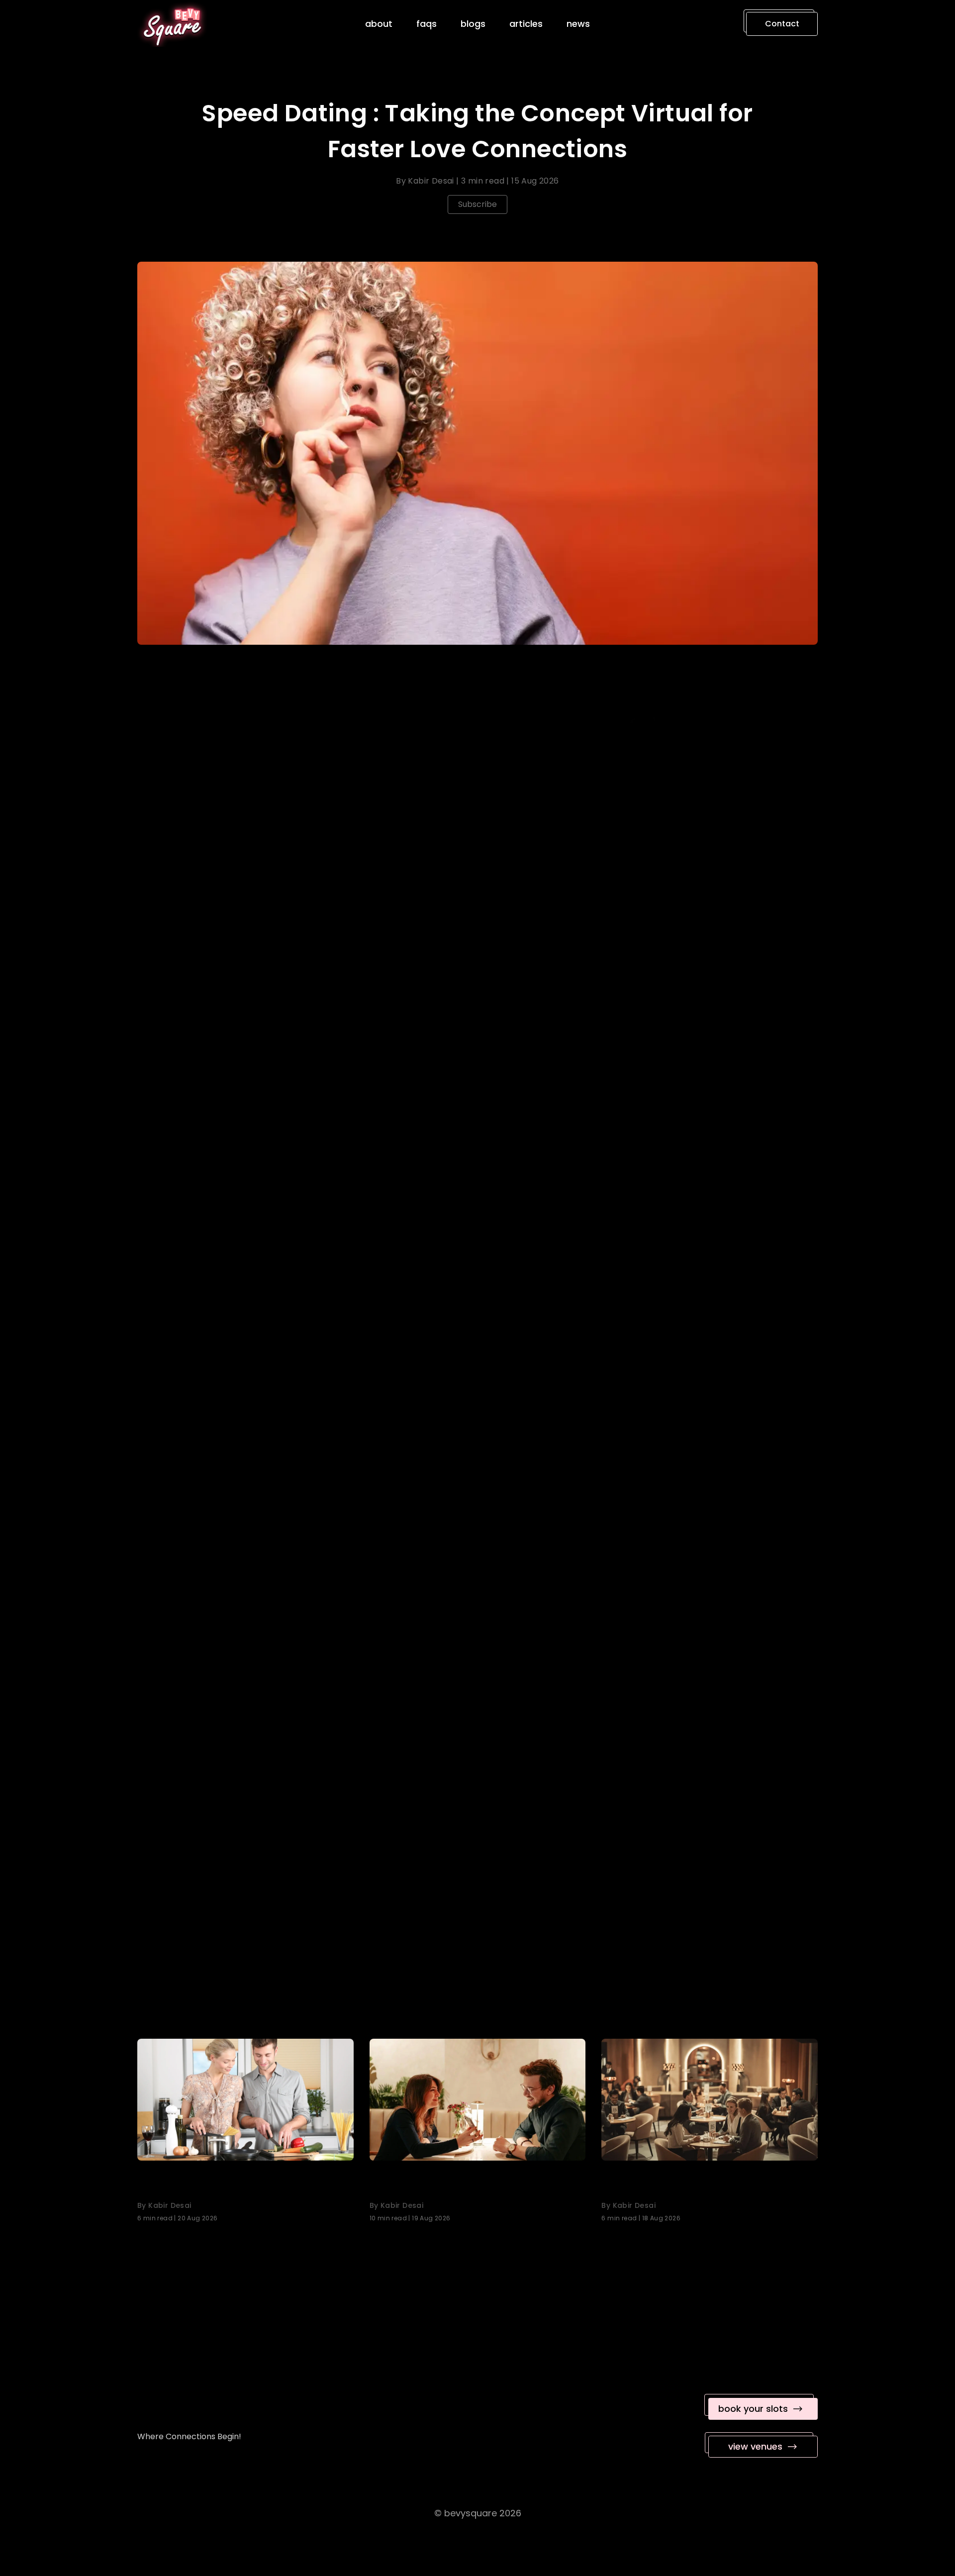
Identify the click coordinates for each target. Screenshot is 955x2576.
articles (526, 24)
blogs (473, 24)
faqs (427, 24)
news (578, 24)
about (379, 24)
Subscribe (477, 204)
